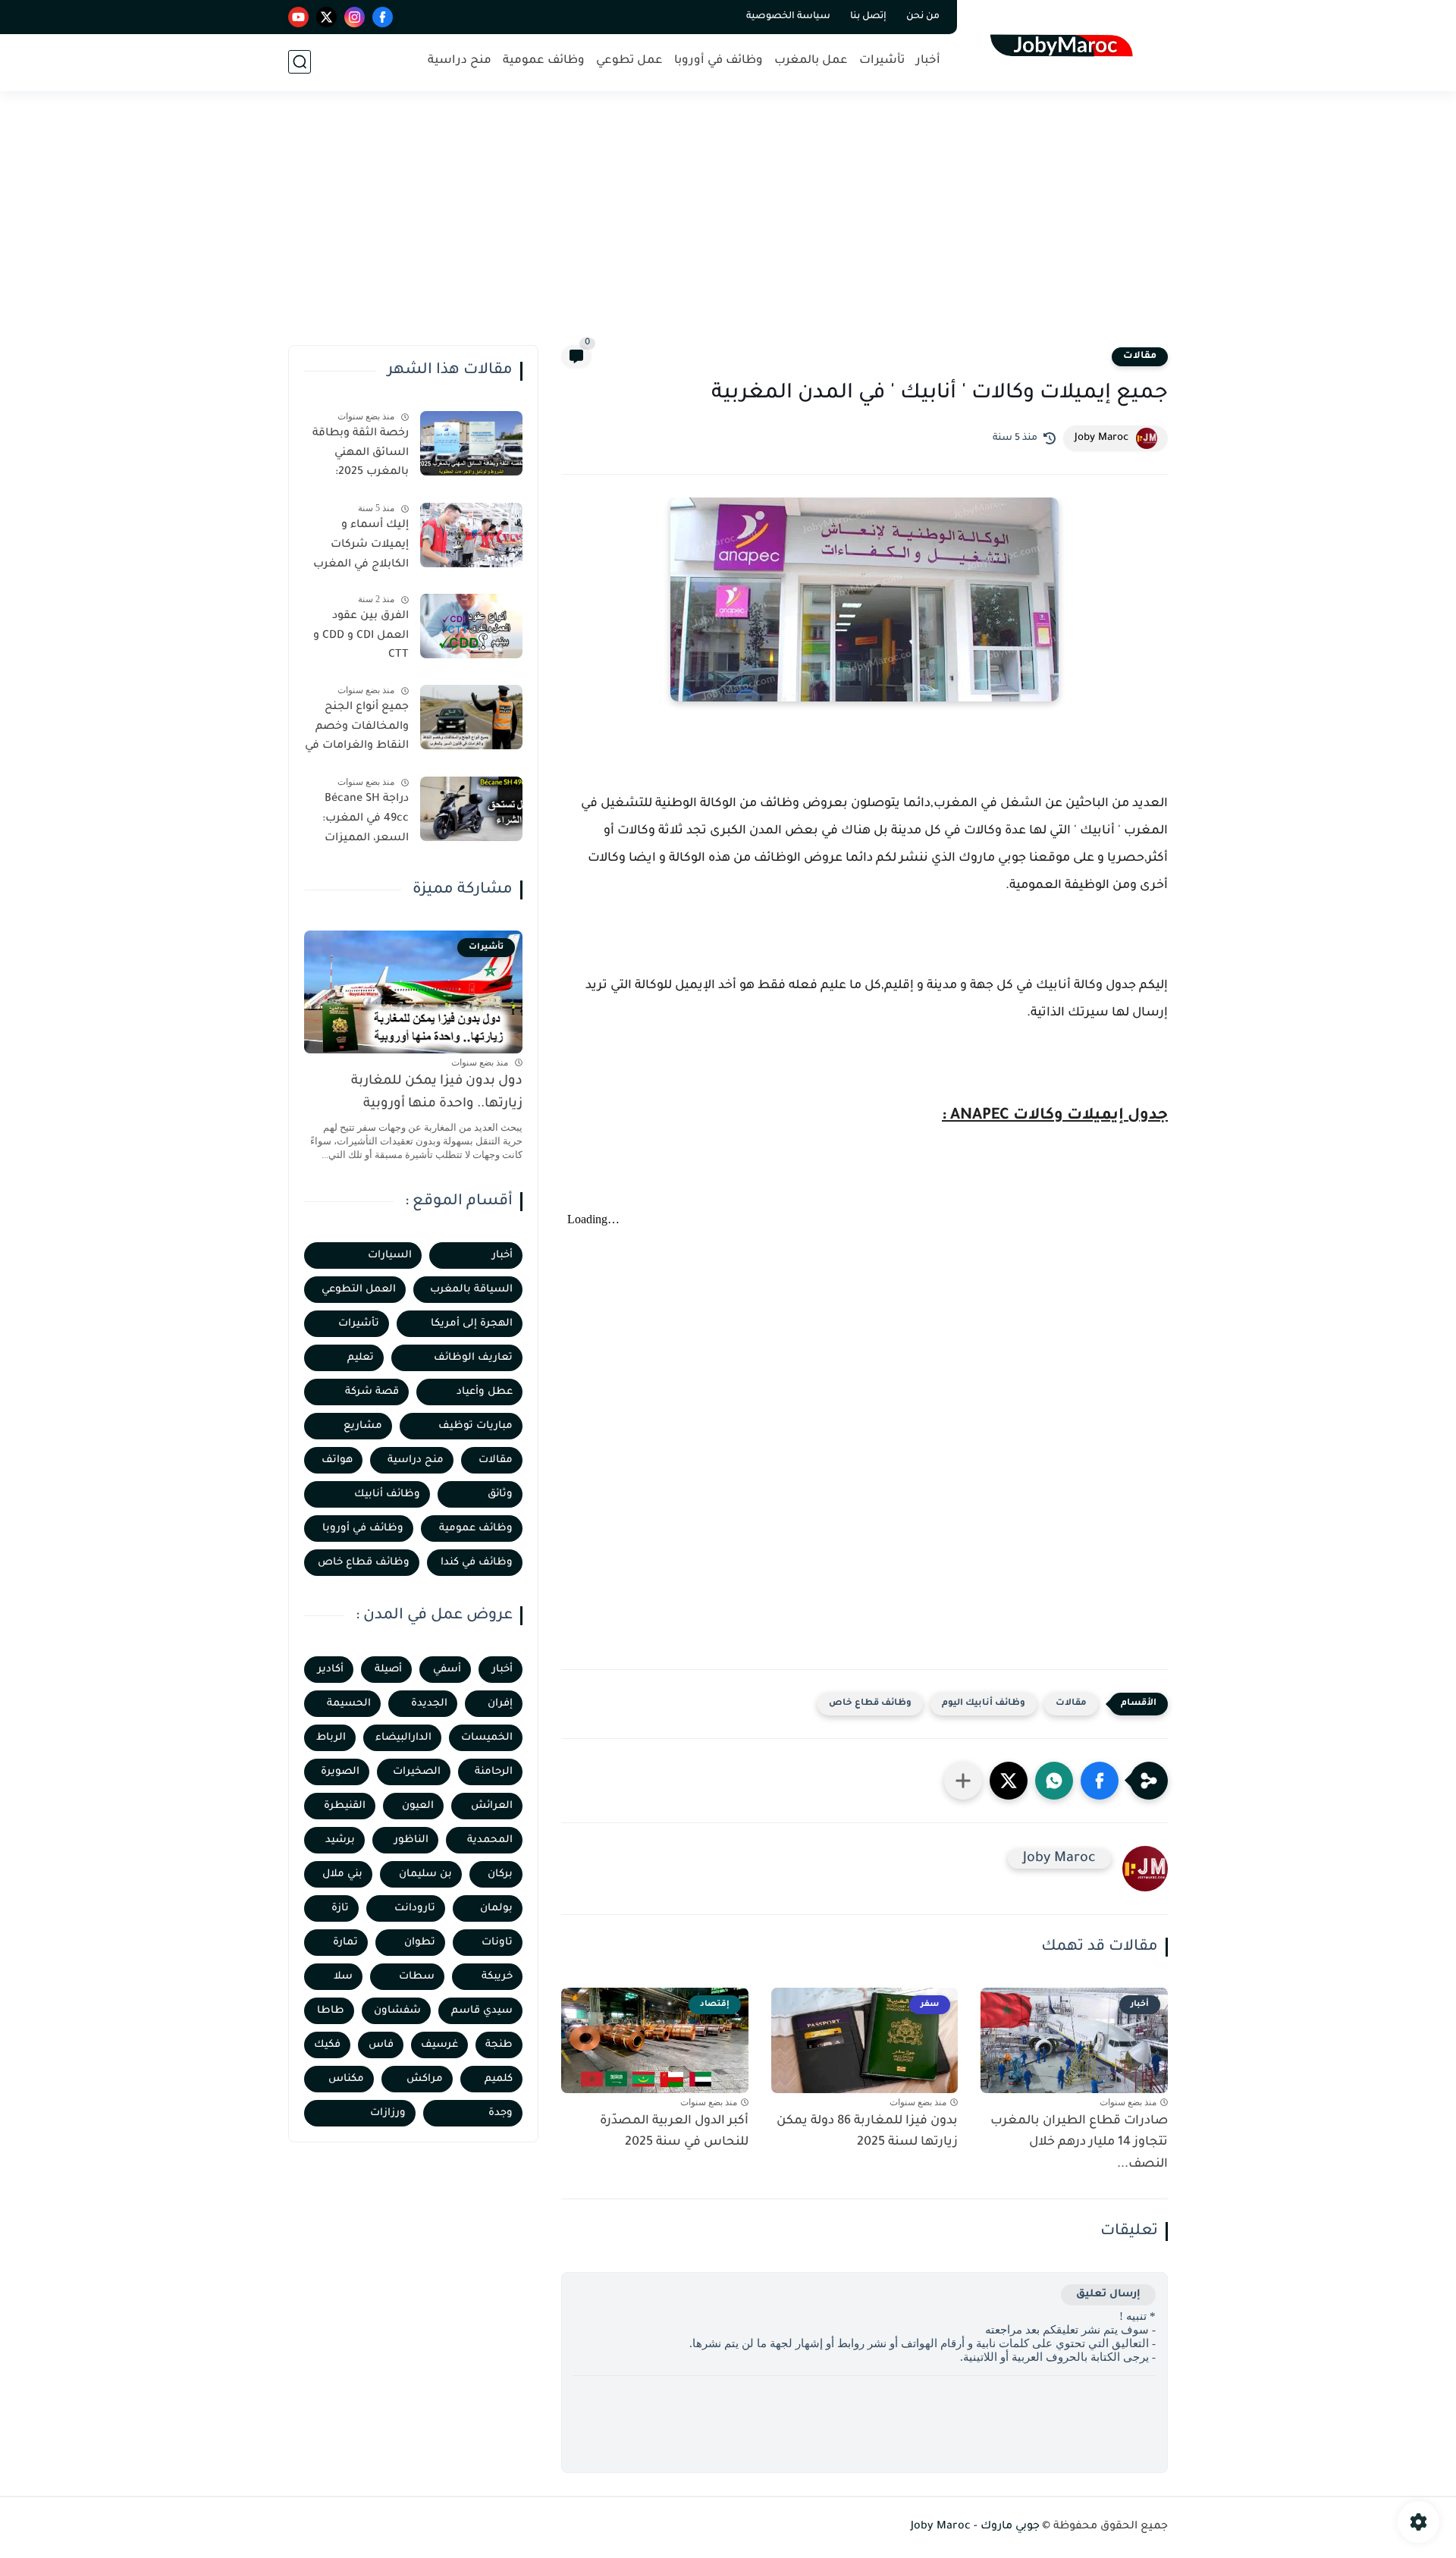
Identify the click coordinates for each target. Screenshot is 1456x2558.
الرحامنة (494, 1772)
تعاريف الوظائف (473, 1358)
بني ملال (342, 1874)
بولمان (496, 1908)
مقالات (1140, 356)
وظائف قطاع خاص (870, 1704)
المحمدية (490, 1840)
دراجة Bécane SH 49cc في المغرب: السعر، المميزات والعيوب (366, 821)
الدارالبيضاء (403, 1738)
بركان (500, 1874)
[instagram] (355, 17)
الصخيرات (417, 1772)
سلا (343, 1977)
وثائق (500, 1494)
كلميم (499, 2079)
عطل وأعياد (485, 1392)
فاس (381, 2045)
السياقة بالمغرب (471, 1290)
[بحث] (300, 62)
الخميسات (487, 1738)
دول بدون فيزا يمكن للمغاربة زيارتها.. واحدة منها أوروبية (437, 1093)
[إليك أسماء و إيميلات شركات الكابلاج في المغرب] (471, 535)
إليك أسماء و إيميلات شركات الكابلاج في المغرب (361, 545)
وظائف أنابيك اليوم (984, 1704)
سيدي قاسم (482, 2011)
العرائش (492, 1806)
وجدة (500, 2113)
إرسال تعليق (1108, 2294)
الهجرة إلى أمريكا (472, 1324)
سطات (417, 1977)
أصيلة (388, 1670)
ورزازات (388, 2113)
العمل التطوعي (359, 1290)
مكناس (346, 2079)
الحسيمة (349, 1704)
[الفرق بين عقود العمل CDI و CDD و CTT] (471, 626)
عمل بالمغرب (811, 61)
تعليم (361, 1358)
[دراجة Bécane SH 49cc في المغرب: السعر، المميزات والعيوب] (471, 809)
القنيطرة (345, 1806)
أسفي (447, 1670)
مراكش (425, 2079)
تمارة (345, 1943)
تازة (340, 1908)
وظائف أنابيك (387, 1494)
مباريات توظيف (475, 1426)
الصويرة (340, 1772)
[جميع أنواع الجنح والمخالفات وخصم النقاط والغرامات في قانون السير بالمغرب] (471, 717)
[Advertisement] (728, 228)
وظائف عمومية (544, 61)
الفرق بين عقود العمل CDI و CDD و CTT (361, 636)
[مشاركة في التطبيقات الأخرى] (963, 1781)
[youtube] (298, 17)
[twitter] (326, 17)
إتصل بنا (868, 17)
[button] (1100, 1781)
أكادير (331, 1670)
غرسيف (439, 2045)
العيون (418, 1806)
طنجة (499, 2045)
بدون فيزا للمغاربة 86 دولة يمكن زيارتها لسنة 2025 (867, 2132)
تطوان (420, 1943)
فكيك (327, 2045)
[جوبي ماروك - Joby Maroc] (1066, 44)
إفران (500, 1704)
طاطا (331, 2011)
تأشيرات (882, 61)
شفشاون (397, 2011)
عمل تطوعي (629, 61)
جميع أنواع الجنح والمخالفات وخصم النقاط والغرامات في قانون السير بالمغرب (357, 730)
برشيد (340, 1840)
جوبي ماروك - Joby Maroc (975, 2527)
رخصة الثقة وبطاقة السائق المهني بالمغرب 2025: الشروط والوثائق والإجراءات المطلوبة (359, 456)
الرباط (331, 1738)
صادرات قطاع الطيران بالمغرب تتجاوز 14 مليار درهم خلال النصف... (1079, 2143)
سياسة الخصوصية (788, 17)
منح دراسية (460, 61)
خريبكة (497, 1977)
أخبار (928, 61)
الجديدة (429, 1704)
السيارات (390, 1255)
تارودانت (415, 1908)
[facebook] (383, 17)
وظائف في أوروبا (719, 61)
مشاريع (363, 1426)
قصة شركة (372, 1392)
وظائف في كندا (477, 1563)
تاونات (497, 1943)
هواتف (337, 1460)
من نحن (923, 17)
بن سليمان (425, 1874)
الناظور (411, 1840)
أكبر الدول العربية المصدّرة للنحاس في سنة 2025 (674, 2132)
